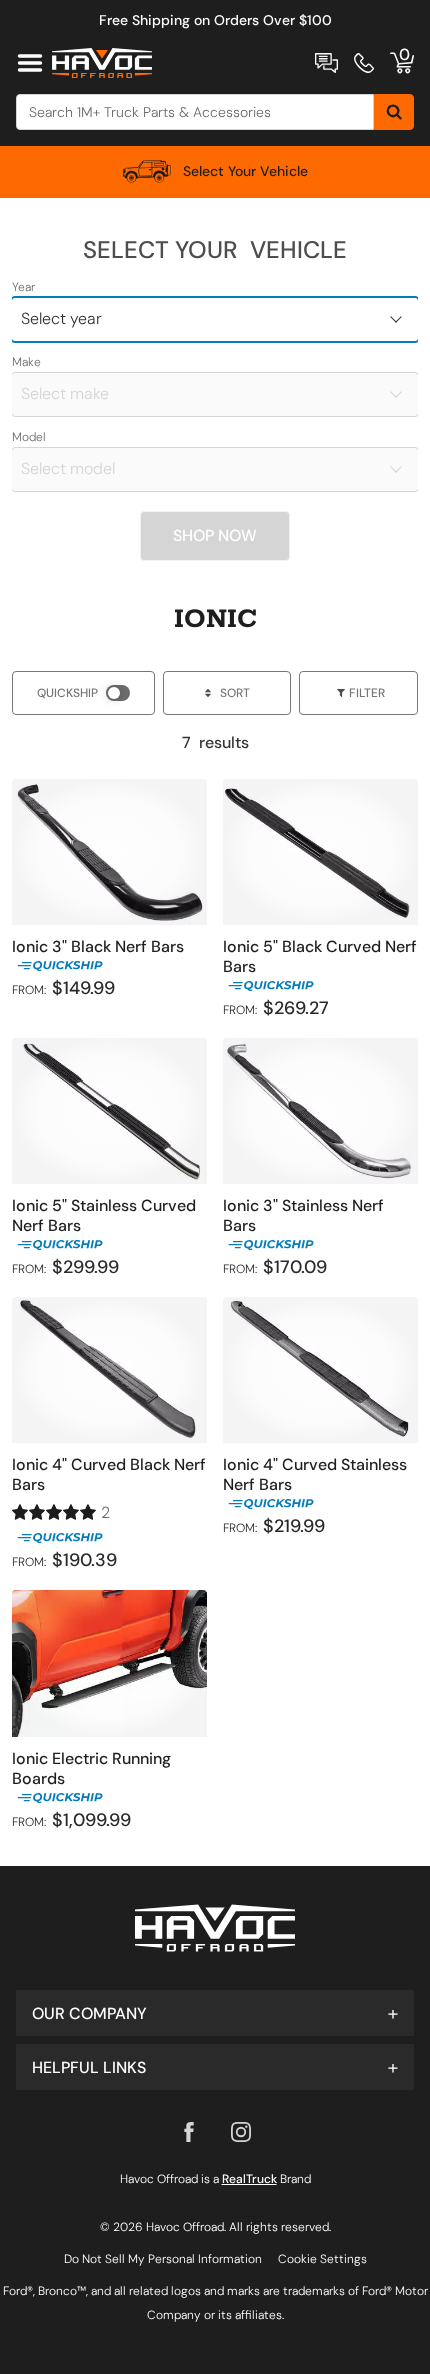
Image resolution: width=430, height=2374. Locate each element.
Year (23, 287)
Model (29, 437)
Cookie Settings (322, 2259)
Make (26, 362)
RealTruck (249, 2179)
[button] (215, 2013)
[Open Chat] (326, 63)
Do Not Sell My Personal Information (163, 2259)
